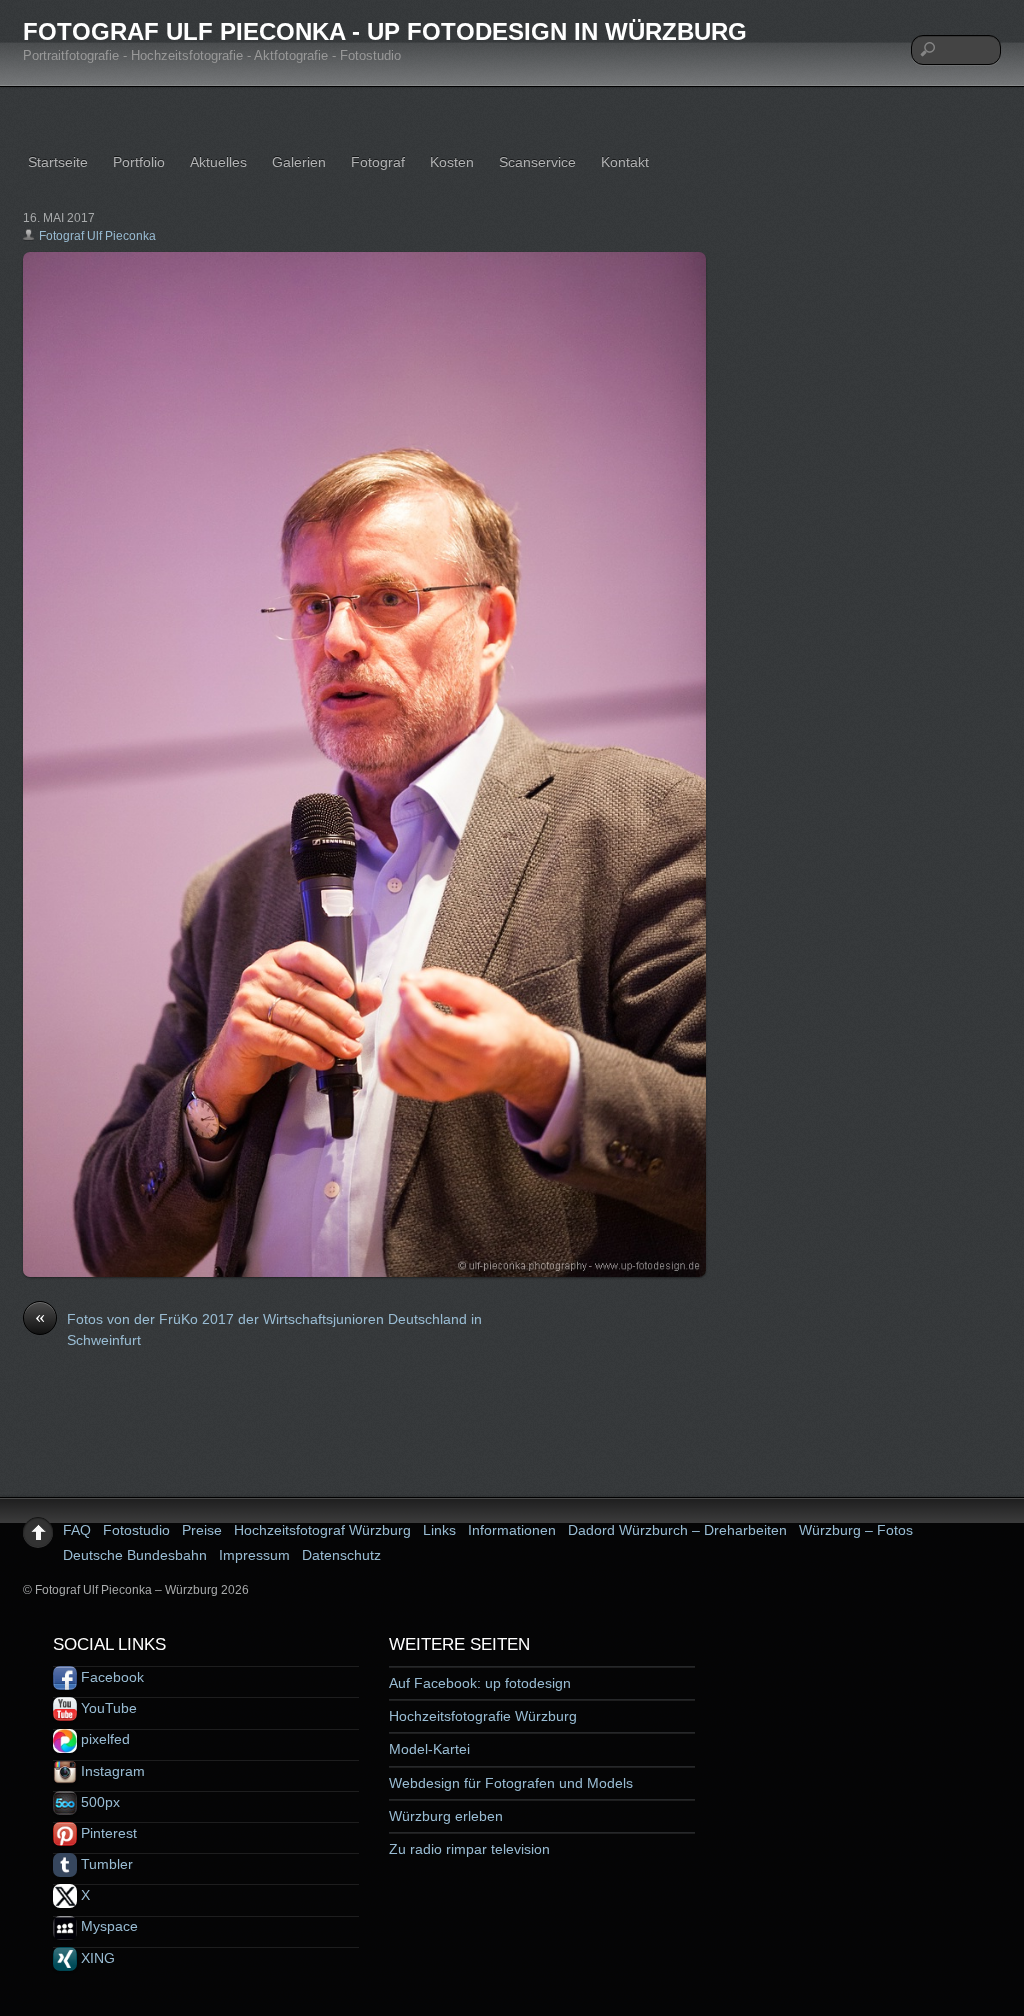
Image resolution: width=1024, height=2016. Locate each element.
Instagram (111, 1771)
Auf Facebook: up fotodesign (480, 1683)
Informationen (512, 1530)
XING (96, 1958)
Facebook (110, 1677)
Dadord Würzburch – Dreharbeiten (677, 1530)
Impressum (254, 1555)
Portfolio (139, 162)
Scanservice (537, 162)
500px (98, 1802)
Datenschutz (341, 1555)
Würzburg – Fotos (856, 1530)
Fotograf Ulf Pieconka (97, 236)
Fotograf (378, 162)
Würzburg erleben (446, 1816)
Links (439, 1530)
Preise (202, 1530)
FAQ (77, 1530)
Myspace (107, 1926)
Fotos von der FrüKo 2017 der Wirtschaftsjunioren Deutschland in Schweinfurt (258, 1329)
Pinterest (107, 1833)
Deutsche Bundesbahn (135, 1555)
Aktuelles (218, 162)
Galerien (299, 162)
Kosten (452, 162)
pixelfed (103, 1739)
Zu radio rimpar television (469, 1849)
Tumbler (105, 1864)
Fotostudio (136, 1530)
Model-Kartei (429, 1749)
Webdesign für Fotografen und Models (511, 1783)
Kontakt (625, 162)
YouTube (107, 1708)
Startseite (58, 162)
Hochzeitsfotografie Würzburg (483, 1716)
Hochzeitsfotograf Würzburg (322, 1530)
